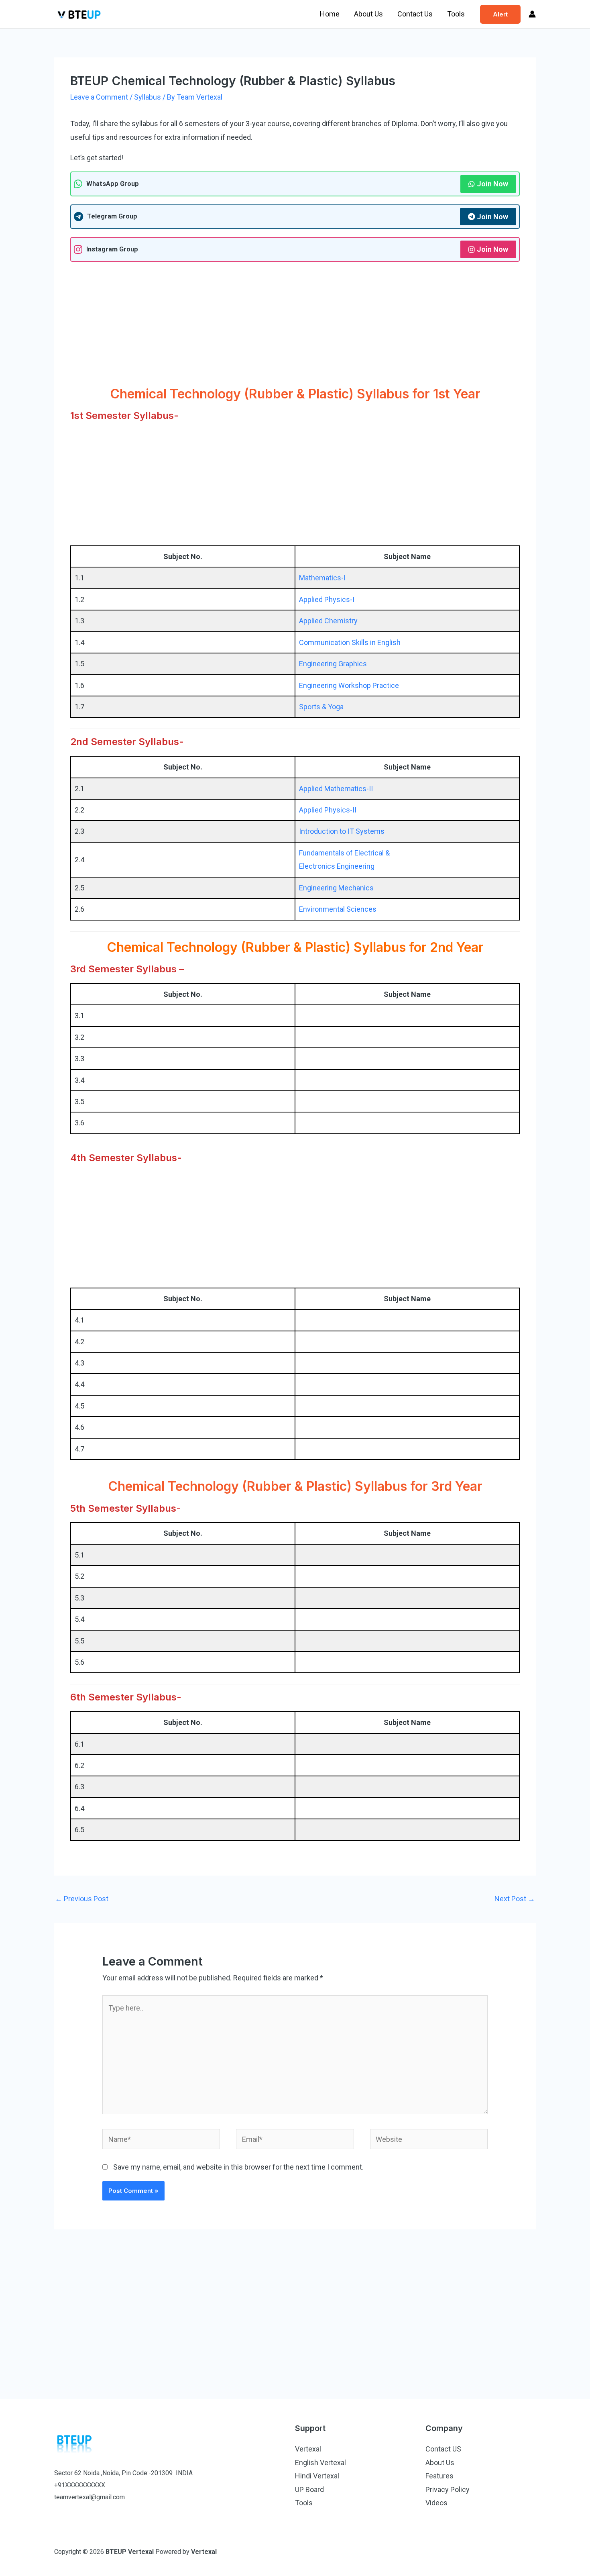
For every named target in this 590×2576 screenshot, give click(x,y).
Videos (436, 2503)
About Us (368, 14)
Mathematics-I (322, 578)
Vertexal (308, 2449)
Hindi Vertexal (317, 2476)
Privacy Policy (448, 2489)
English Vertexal (320, 2463)
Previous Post (82, 1899)
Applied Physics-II (328, 810)
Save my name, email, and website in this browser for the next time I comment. (238, 2167)
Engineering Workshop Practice (349, 685)
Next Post (515, 1899)
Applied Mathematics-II (336, 789)
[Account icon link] (532, 14)
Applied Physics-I (327, 599)
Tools (456, 14)
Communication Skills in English (350, 642)
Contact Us (415, 14)
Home (330, 14)
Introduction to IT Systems (342, 831)
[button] (500, 14)
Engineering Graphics (333, 664)
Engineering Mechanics (336, 888)
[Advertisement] (295, 326)
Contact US (443, 2449)
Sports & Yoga (321, 707)
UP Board (309, 2489)
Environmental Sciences (338, 909)
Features (439, 2476)
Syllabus (147, 97)
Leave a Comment (99, 97)
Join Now (492, 184)
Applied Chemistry (328, 621)
